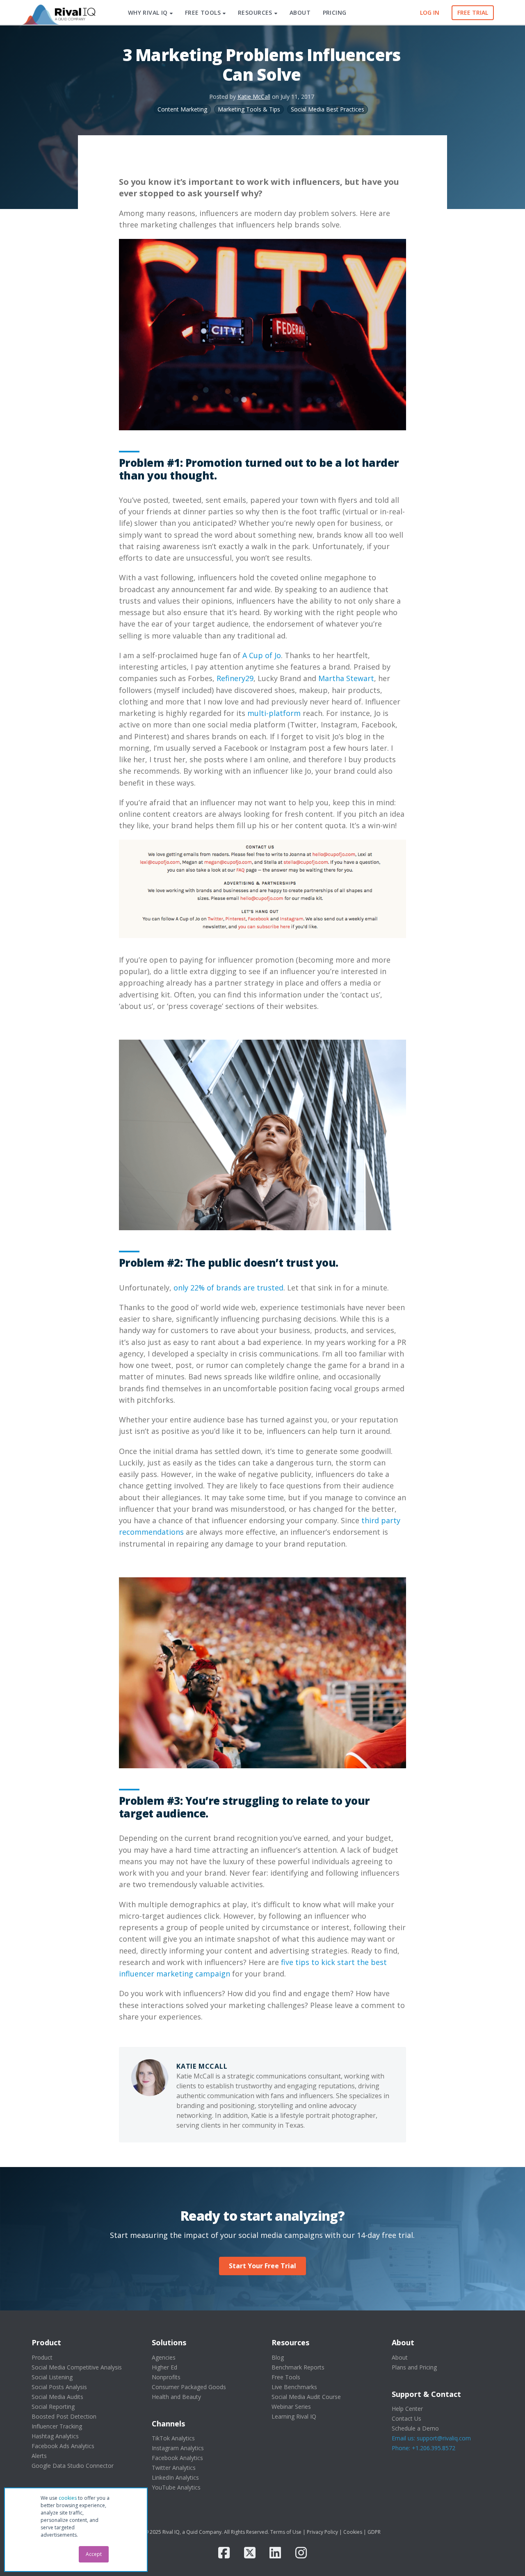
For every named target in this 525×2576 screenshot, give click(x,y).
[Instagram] (301, 2553)
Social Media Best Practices (328, 109)
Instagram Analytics (178, 2448)
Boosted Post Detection (64, 2416)
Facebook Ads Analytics (63, 2446)
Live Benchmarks (294, 2387)
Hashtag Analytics (55, 2436)
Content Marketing (182, 109)
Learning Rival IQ (294, 2416)
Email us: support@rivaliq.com (431, 2438)
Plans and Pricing (414, 2367)
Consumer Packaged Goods (189, 2387)
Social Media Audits (57, 2397)
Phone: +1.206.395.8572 (423, 2448)
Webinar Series (291, 2407)
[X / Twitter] (250, 2553)
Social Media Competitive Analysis (77, 2367)
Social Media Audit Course (306, 2397)
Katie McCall (254, 97)
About (400, 2357)
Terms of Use (286, 2532)
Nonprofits (166, 2377)
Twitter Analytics (174, 2468)
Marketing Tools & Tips (249, 109)
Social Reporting (53, 2407)
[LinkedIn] (275, 2553)
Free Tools (286, 2377)
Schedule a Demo (415, 2428)
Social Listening (52, 2377)
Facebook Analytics (177, 2458)
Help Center (407, 2409)
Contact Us (406, 2418)
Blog (278, 2357)
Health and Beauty (176, 2397)
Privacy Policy (322, 2532)
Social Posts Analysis (59, 2387)
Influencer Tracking (57, 2426)
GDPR (374, 2532)
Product (42, 2357)
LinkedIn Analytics (175, 2477)
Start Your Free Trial (262, 2266)
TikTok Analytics (173, 2438)
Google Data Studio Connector (73, 2466)
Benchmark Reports (298, 2367)
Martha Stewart (346, 678)
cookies (68, 2498)
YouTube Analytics (176, 2487)
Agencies (164, 2357)
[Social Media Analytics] (58, 13)
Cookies (353, 2532)
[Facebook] (224, 2553)
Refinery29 (235, 678)
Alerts (39, 2456)
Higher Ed (164, 2367)
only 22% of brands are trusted (228, 1288)
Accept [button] (94, 2554)
